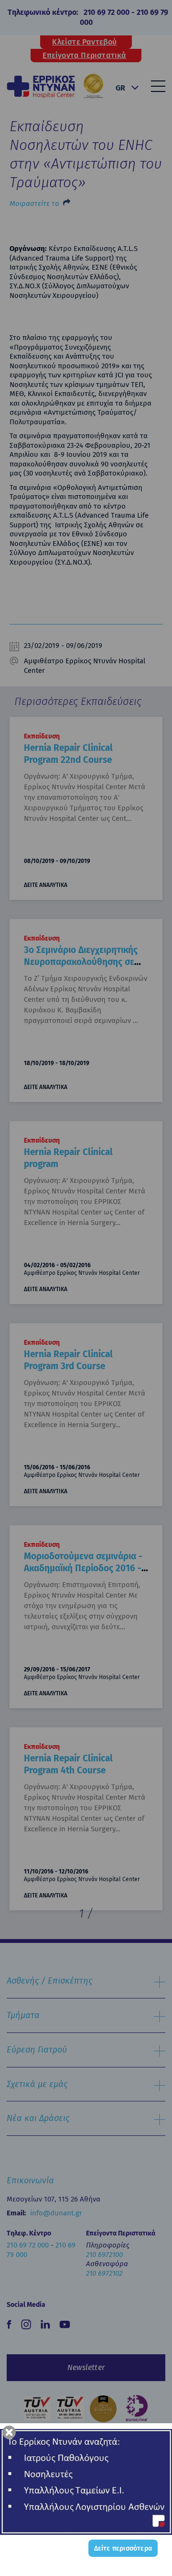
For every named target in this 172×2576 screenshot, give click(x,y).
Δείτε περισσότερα (123, 2548)
